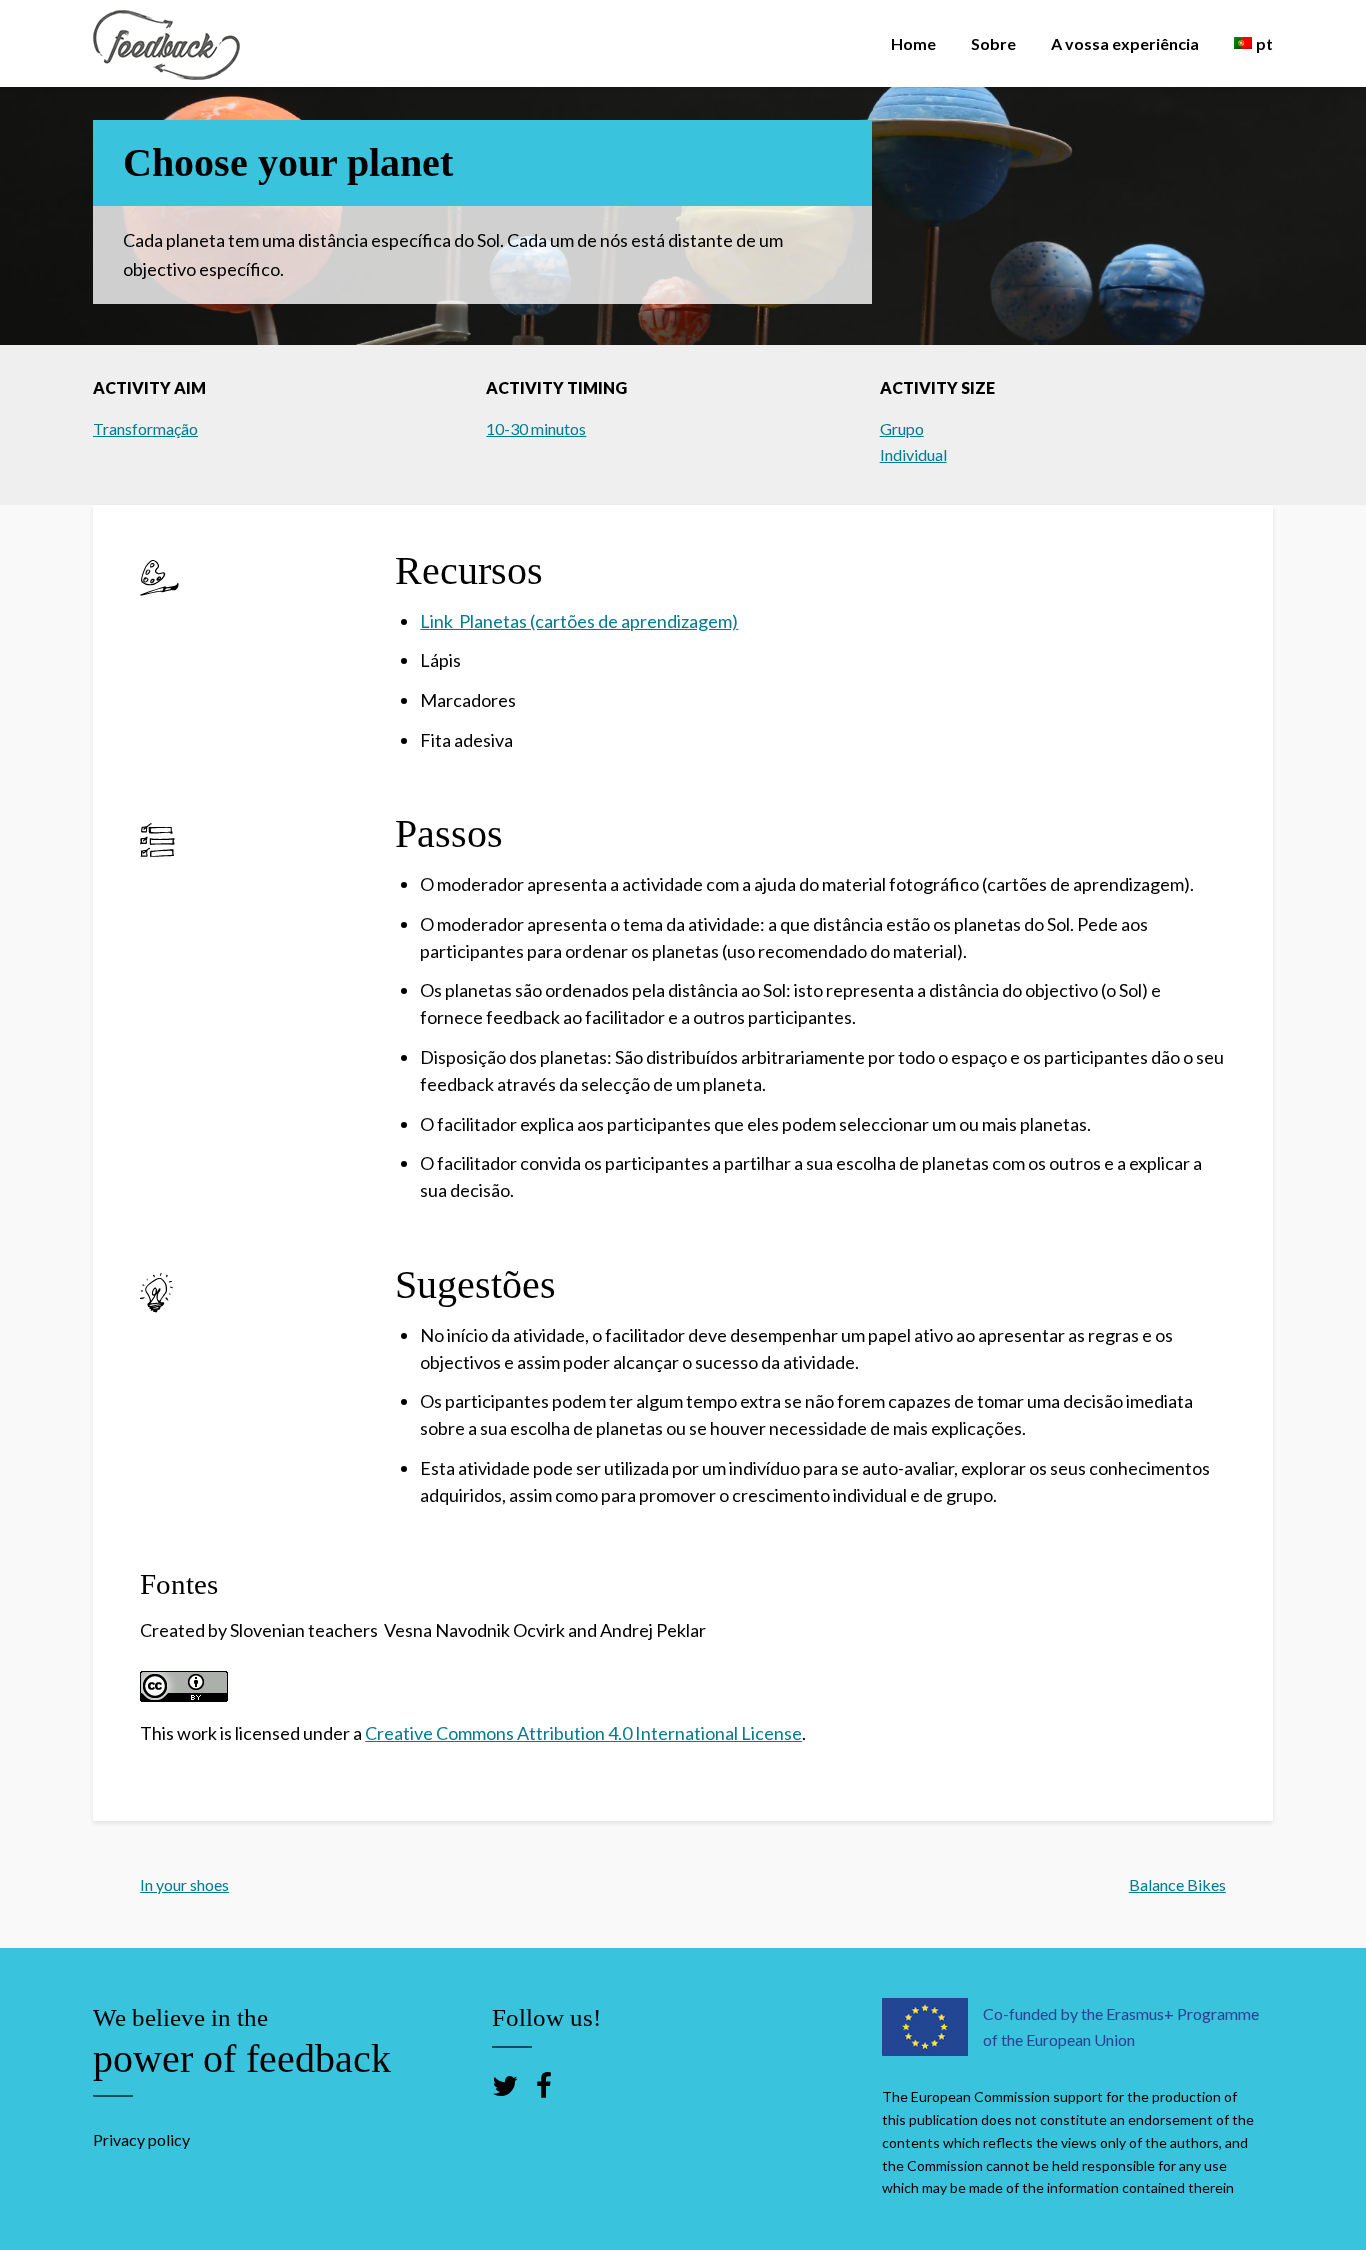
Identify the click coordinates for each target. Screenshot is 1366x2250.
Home (913, 43)
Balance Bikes (1177, 1884)
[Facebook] (544, 2085)
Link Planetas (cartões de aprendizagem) (579, 621)
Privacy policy (141, 2139)
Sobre (993, 43)
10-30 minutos (536, 428)
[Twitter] (505, 2085)
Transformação (145, 428)
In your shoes (184, 1884)
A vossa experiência (1125, 43)
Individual (913, 454)
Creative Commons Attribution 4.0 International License (583, 1733)
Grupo (902, 428)
